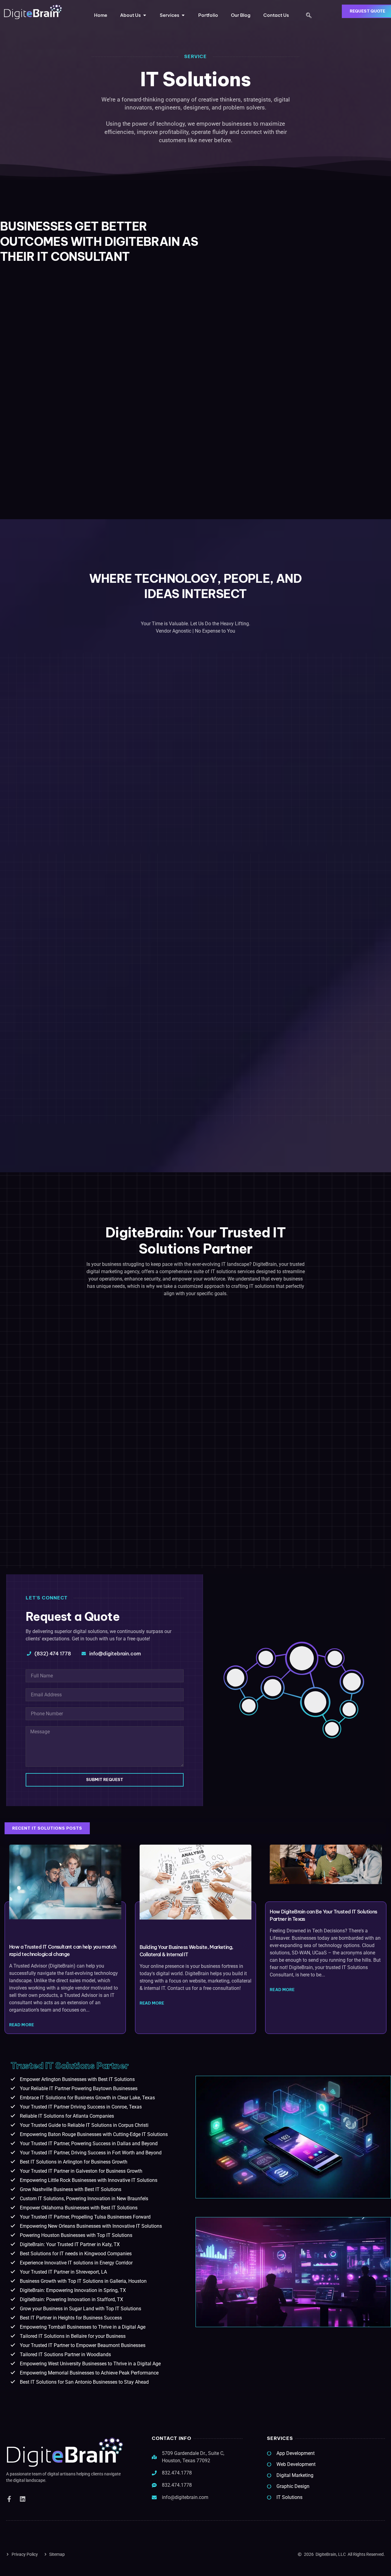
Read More (22, 2025)
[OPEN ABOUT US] (145, 15)
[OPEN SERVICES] (183, 15)
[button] (309, 16)
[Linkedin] (23, 2499)
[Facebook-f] (9, 2499)
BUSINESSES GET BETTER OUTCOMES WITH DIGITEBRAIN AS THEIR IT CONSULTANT (99, 241)
